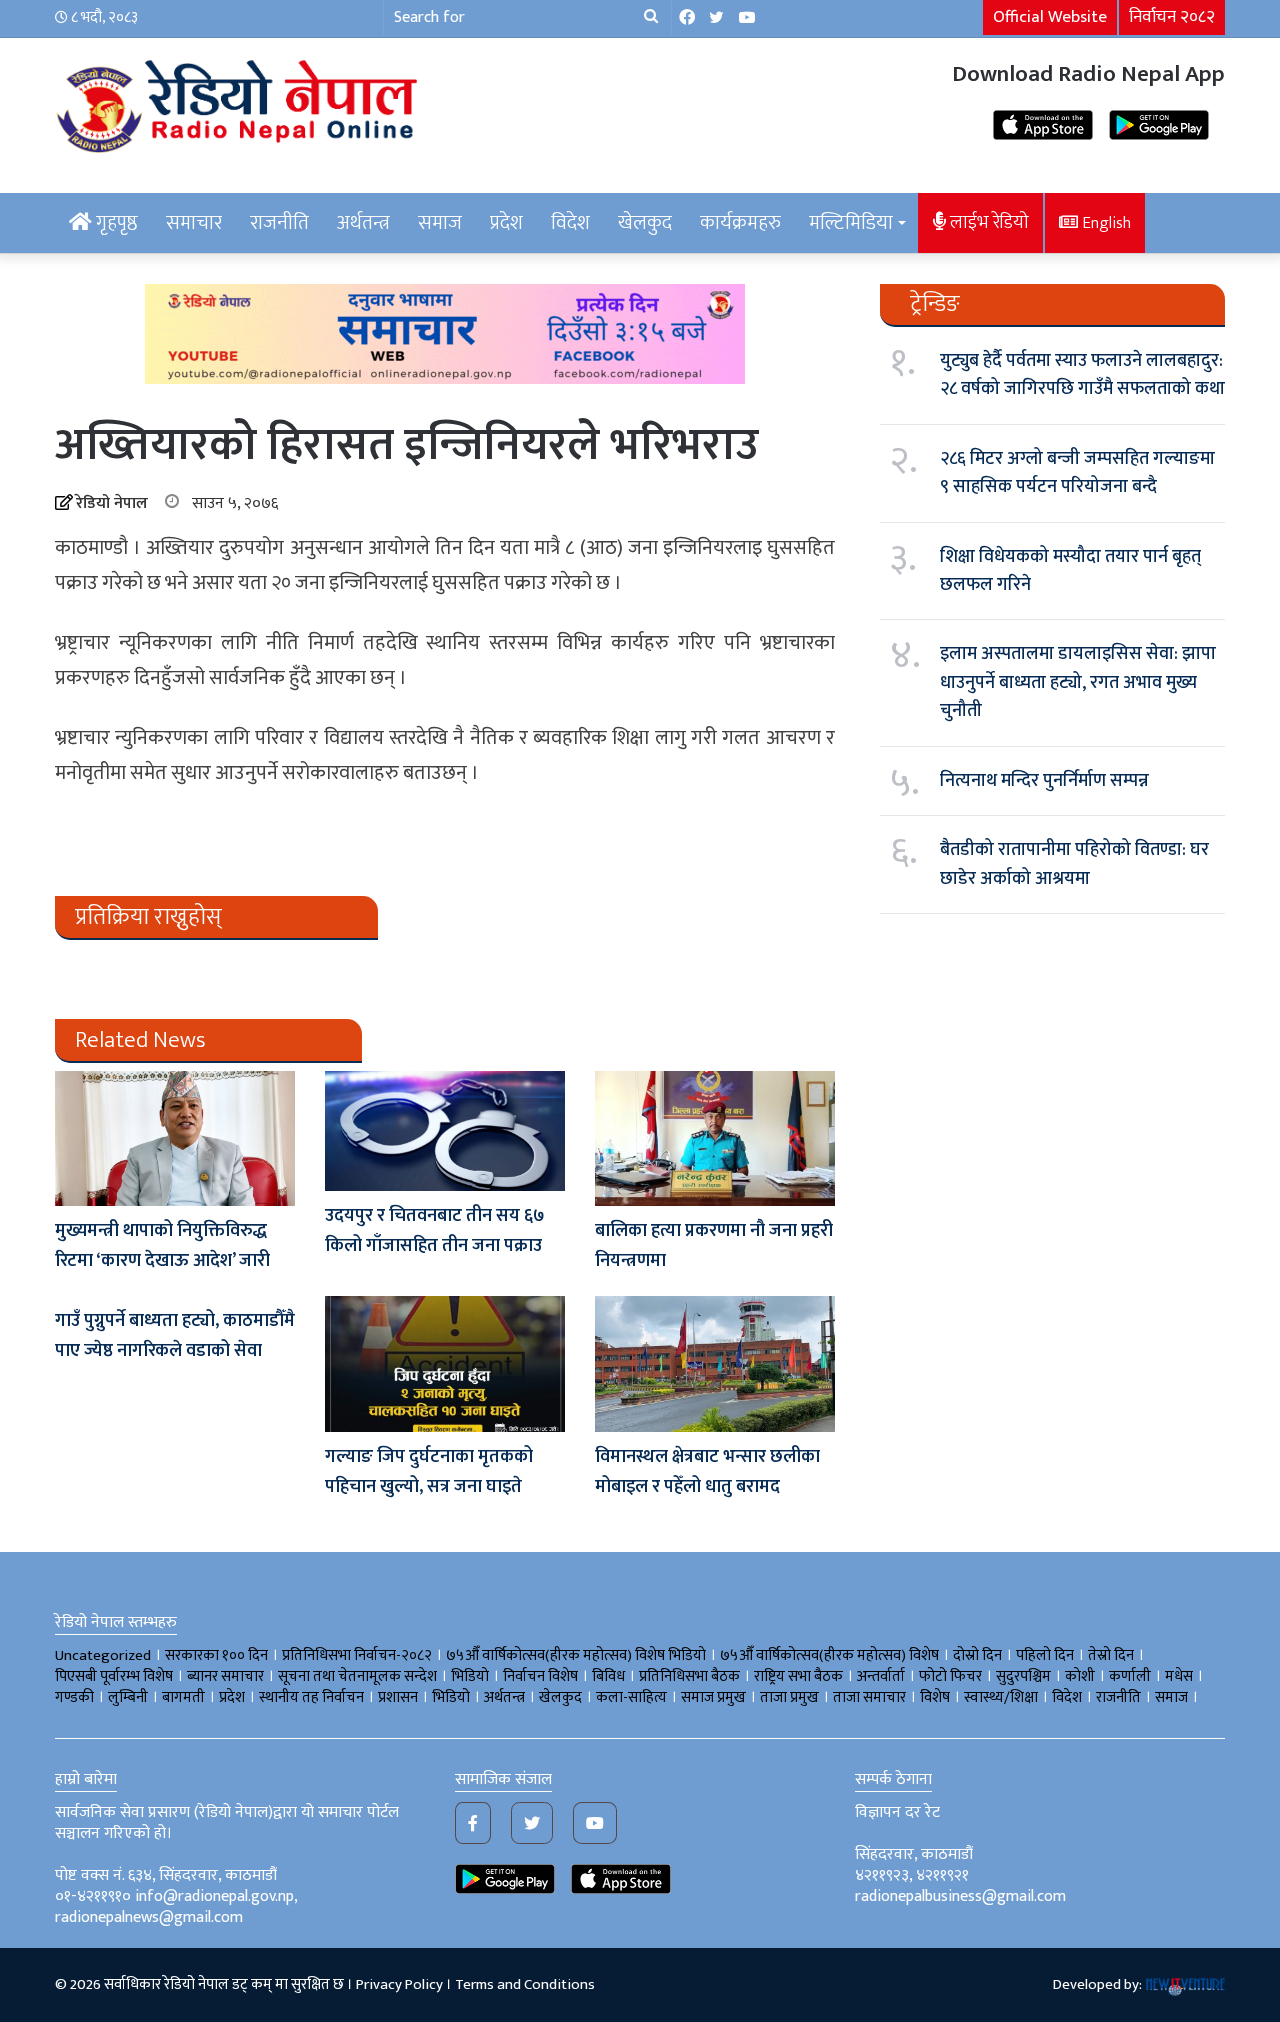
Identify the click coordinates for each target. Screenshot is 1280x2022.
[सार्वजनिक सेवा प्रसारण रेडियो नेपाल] (240, 103)
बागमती (183, 1697)
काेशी (1080, 1676)
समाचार (194, 223)
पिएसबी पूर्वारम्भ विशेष (114, 1676)
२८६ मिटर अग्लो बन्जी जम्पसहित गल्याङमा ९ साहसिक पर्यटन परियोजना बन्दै (1077, 473)
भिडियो (451, 1697)
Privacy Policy (399, 1984)
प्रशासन (398, 1697)
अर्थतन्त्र (363, 223)
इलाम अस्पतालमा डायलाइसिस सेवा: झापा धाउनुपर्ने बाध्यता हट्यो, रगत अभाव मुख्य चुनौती (1078, 682)
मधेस (1179, 1676)
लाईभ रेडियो (987, 222)
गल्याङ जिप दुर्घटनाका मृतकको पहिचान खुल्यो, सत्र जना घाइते (429, 1472)
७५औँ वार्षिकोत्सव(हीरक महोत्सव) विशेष (829, 1655)
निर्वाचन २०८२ (1172, 17)
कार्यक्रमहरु (740, 223)
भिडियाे (470, 1676)
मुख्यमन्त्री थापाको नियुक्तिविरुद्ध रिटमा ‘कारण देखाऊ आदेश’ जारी (162, 1246)
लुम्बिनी (128, 1697)
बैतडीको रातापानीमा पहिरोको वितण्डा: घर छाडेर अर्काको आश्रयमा (1074, 864)
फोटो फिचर (950, 1676)
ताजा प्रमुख (789, 1697)
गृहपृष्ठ (115, 223)
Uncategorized (103, 1655)
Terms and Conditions (525, 1984)
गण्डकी (74, 1697)
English (1104, 223)
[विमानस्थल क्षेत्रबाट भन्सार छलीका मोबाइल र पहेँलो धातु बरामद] (715, 1363)
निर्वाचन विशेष (540, 1676)
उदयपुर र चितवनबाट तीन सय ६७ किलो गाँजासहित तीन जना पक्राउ (435, 1231)
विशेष (935, 1697)
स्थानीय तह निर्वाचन (311, 1697)
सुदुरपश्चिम (1023, 1676)
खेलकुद (645, 223)
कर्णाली (1130, 1676)
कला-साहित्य (631, 1697)
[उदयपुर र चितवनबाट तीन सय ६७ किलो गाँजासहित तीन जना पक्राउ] (445, 1131)
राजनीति (279, 223)
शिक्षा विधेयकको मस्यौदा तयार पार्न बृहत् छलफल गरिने (1070, 571)
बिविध (608, 1676)
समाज (440, 223)
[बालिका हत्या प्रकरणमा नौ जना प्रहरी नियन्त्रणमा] (715, 1138)
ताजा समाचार (869, 1697)
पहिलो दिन (1045, 1655)
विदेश (570, 223)
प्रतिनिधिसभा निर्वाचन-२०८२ (357, 1655)
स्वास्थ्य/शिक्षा (1001, 1697)
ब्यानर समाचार (225, 1676)
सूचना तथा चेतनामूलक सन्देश (357, 1676)
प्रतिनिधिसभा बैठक (689, 1676)
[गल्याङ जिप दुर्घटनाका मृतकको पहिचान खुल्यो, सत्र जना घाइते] (445, 1363)
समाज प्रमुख (713, 1697)
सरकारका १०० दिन (216, 1655)
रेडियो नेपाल (112, 503)
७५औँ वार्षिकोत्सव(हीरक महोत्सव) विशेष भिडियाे (576, 1655)
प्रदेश (506, 223)
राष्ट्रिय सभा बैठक (798, 1676)
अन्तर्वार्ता (881, 1676)
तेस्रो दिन (1111, 1655)
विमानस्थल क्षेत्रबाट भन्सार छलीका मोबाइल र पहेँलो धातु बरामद (707, 1472)
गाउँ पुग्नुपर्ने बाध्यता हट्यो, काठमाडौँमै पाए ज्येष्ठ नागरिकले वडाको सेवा (175, 1336)
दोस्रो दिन (977, 1655)
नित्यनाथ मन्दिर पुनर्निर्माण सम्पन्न (1044, 781)
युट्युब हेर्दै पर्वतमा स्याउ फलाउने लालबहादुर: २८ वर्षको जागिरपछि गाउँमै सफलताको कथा (1082, 375)
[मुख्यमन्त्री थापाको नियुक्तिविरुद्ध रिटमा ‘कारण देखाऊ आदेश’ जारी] (175, 1138)
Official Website (1050, 17)
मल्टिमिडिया (851, 223)
